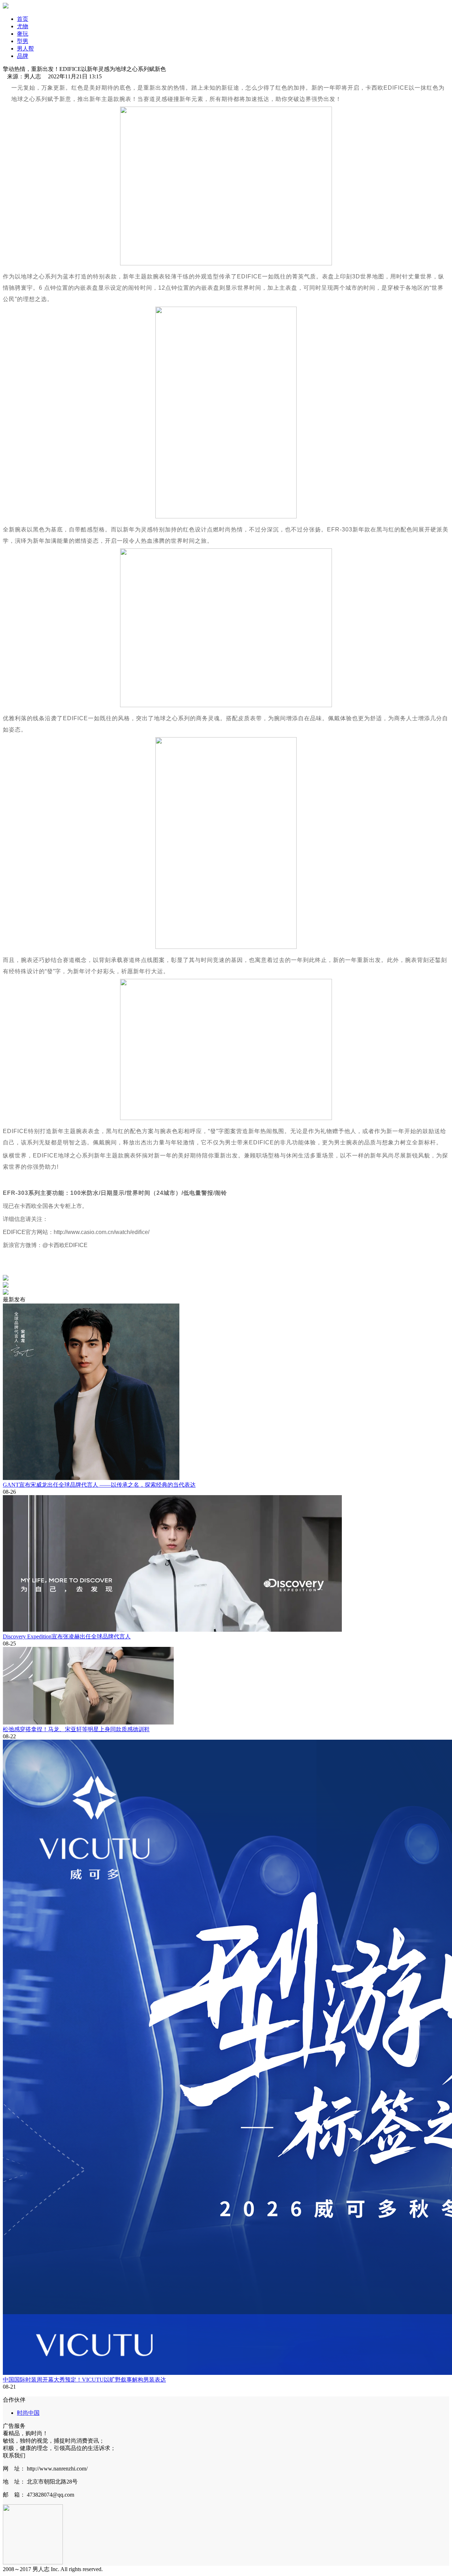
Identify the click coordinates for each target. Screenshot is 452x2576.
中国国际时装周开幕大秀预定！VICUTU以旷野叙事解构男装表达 (84, 2380)
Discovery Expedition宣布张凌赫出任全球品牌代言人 (67, 1636)
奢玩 (23, 34)
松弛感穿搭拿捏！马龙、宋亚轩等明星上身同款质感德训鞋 (76, 1729)
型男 (23, 41)
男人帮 (25, 49)
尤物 (23, 26)
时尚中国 (28, 2413)
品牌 (23, 56)
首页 (23, 19)
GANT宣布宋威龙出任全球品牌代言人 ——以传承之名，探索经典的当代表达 (99, 1485)
